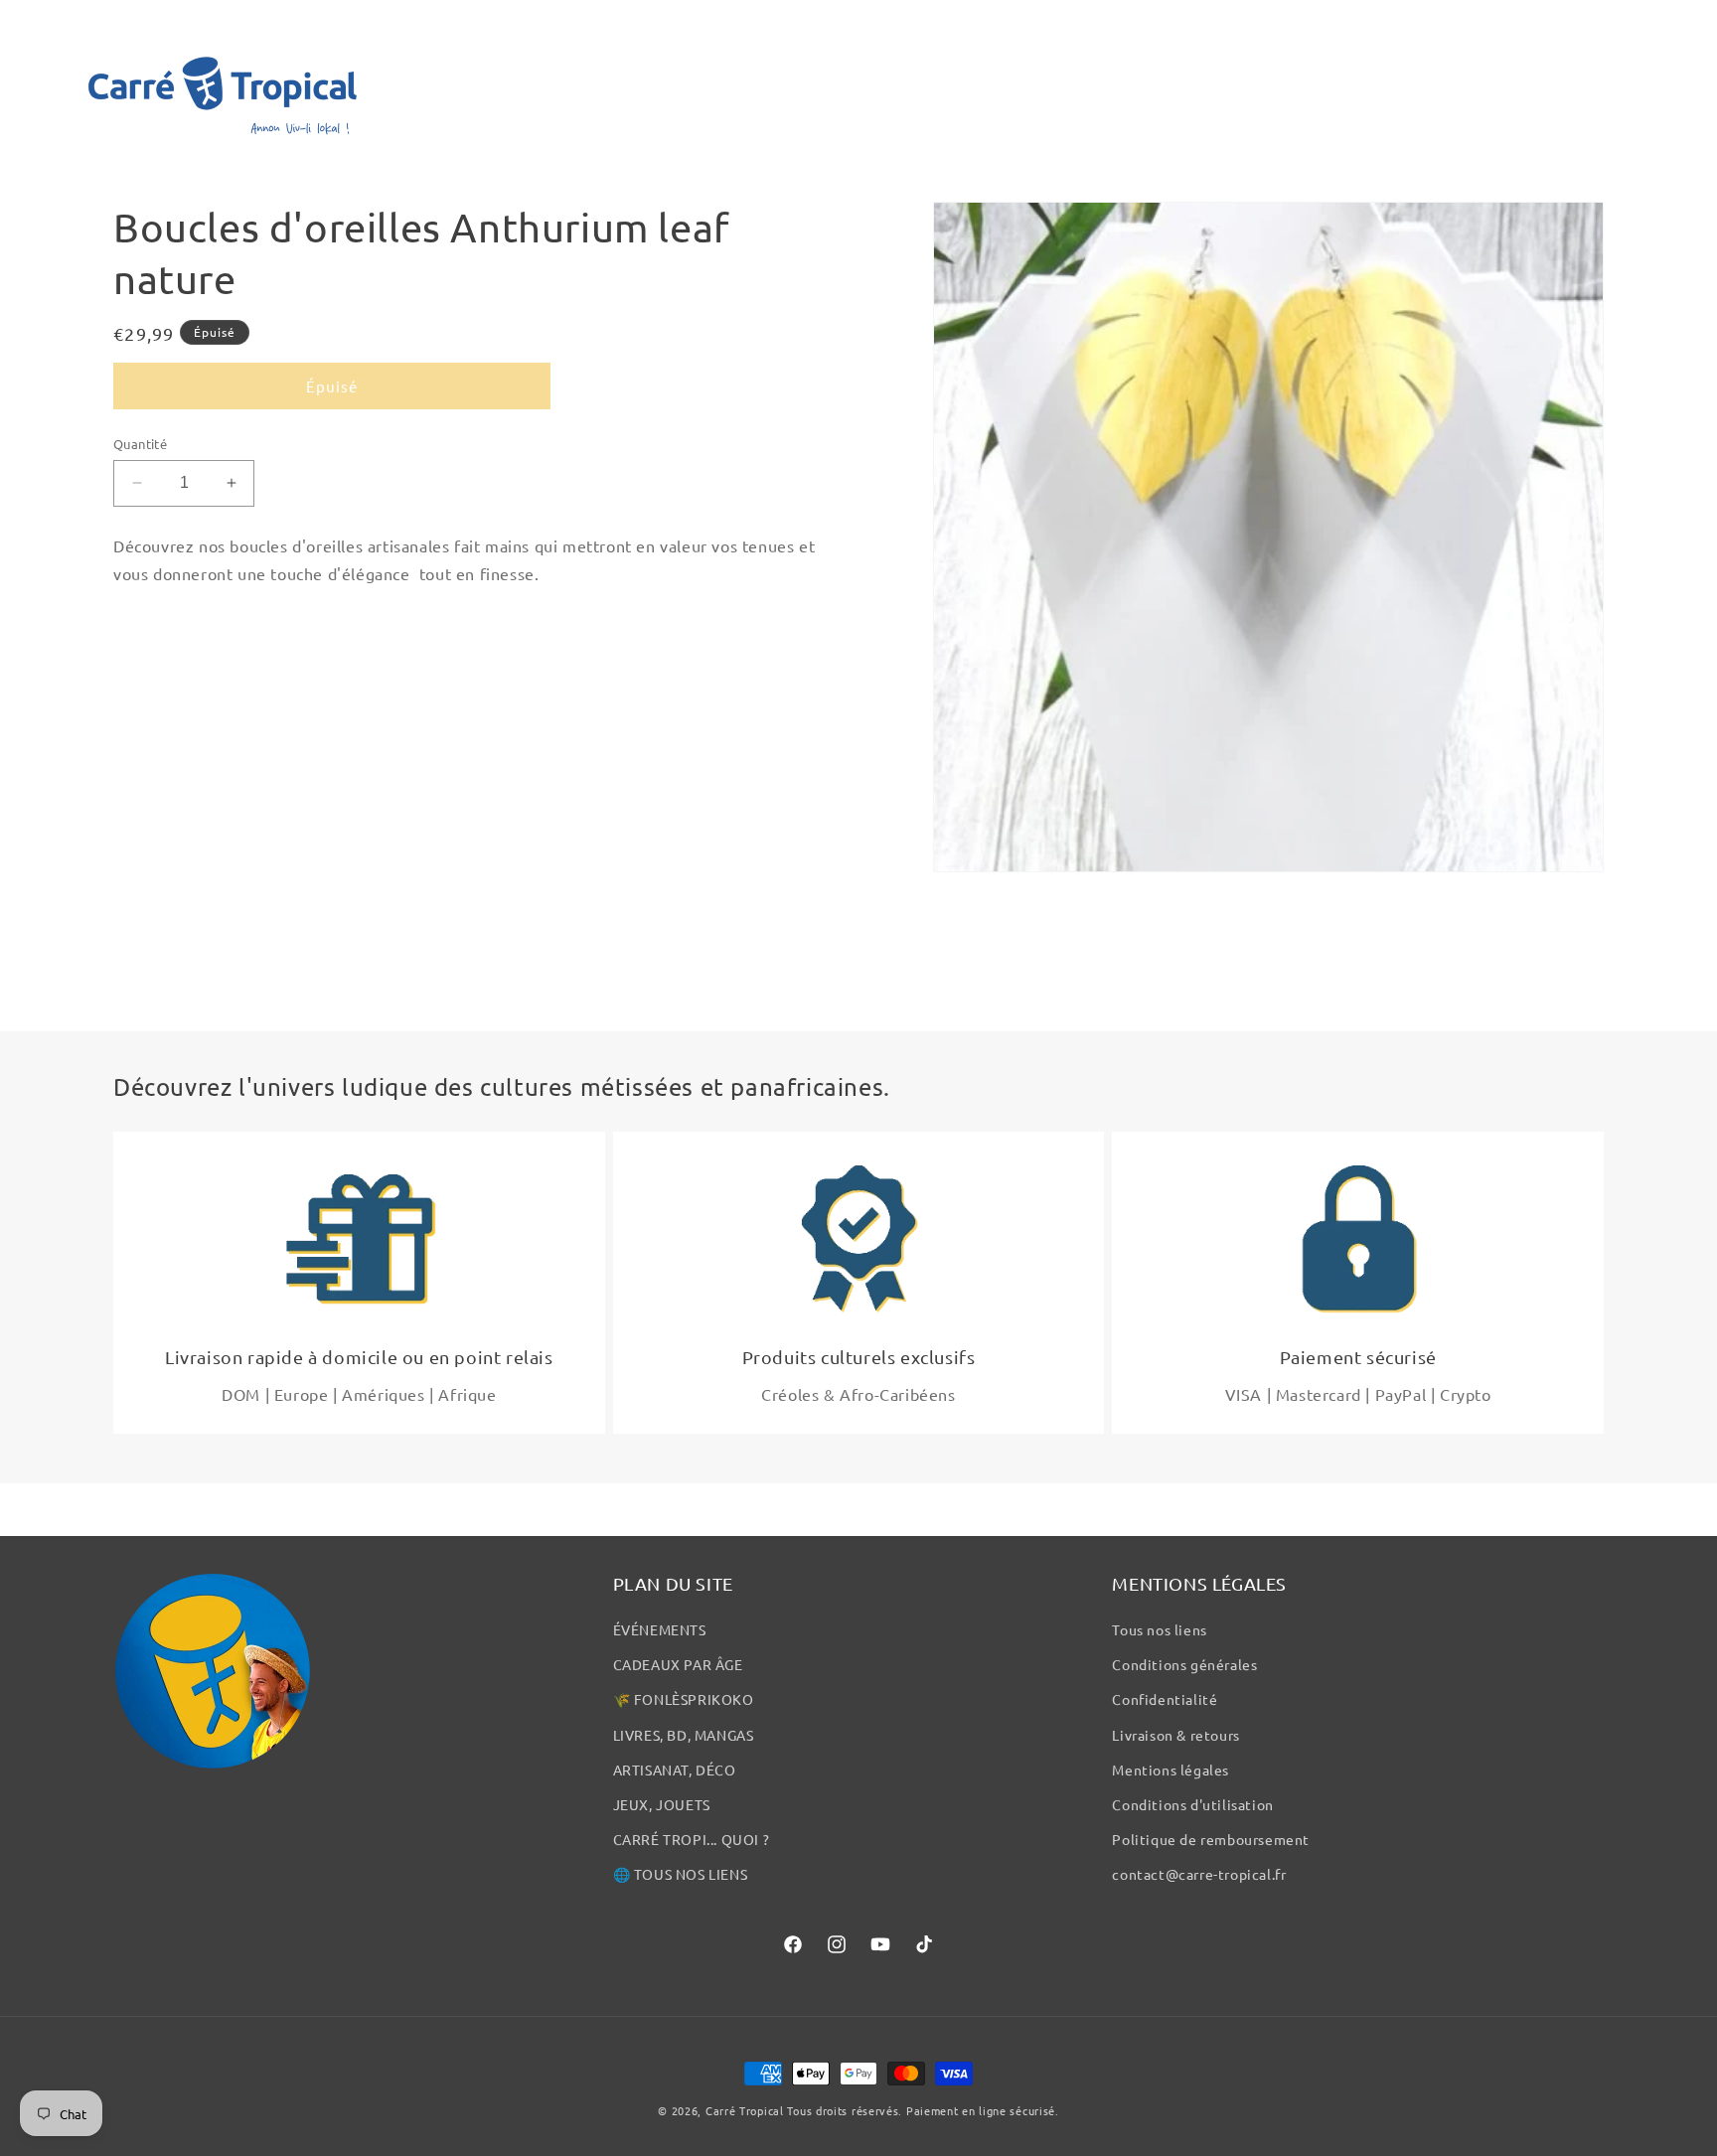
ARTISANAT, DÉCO (675, 1770)
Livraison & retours (1175, 1735)
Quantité (140, 444)
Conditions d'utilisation (1192, 1804)
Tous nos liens (1159, 1629)
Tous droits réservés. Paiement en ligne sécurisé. (923, 2110)
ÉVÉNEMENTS (660, 1629)
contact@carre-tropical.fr (1199, 1874)
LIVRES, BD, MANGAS (684, 1735)
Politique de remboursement (1211, 1839)
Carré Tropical (745, 2110)
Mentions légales (1171, 1770)
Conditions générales (1184, 1664)
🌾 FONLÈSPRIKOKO (684, 1699)
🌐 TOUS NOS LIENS (681, 1874)
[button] (42, 83)
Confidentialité (1165, 1699)
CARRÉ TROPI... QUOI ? (692, 1839)
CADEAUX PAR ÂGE (678, 1664)
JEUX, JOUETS (662, 1804)
